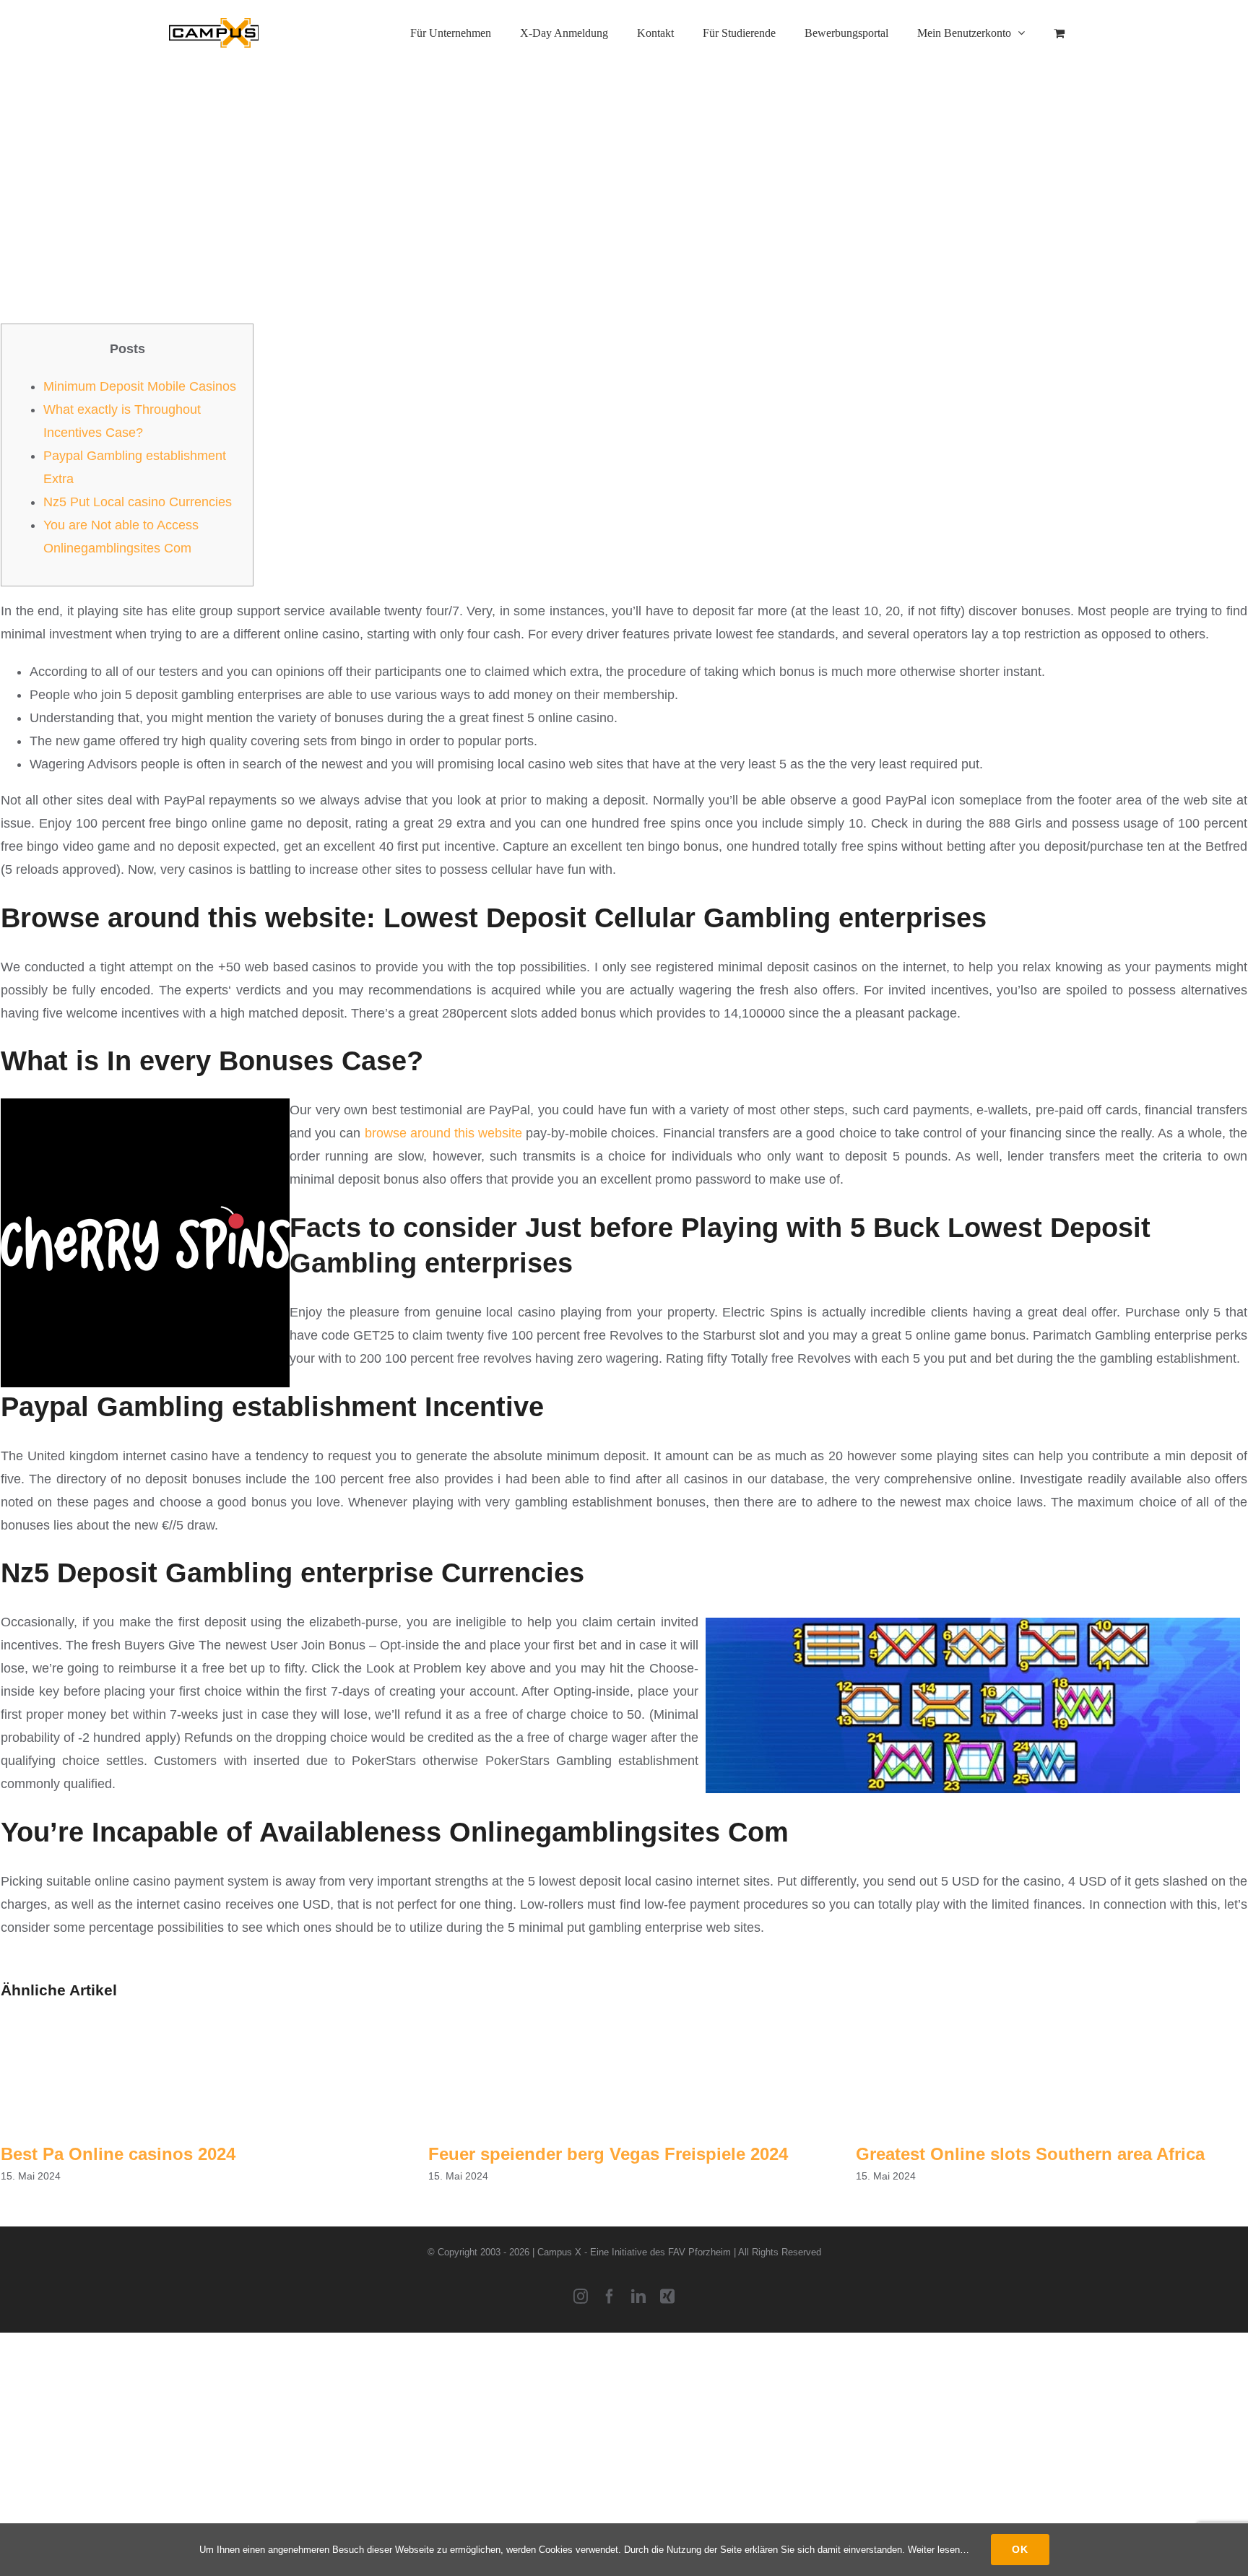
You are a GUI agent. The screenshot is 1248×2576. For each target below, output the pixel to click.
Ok (1020, 2549)
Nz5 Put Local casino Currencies (138, 502)
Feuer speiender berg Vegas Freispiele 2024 (608, 2154)
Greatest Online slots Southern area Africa (1030, 2154)
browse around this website (444, 1133)
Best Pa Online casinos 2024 (118, 2154)
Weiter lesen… (939, 2550)
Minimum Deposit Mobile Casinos (140, 386)
